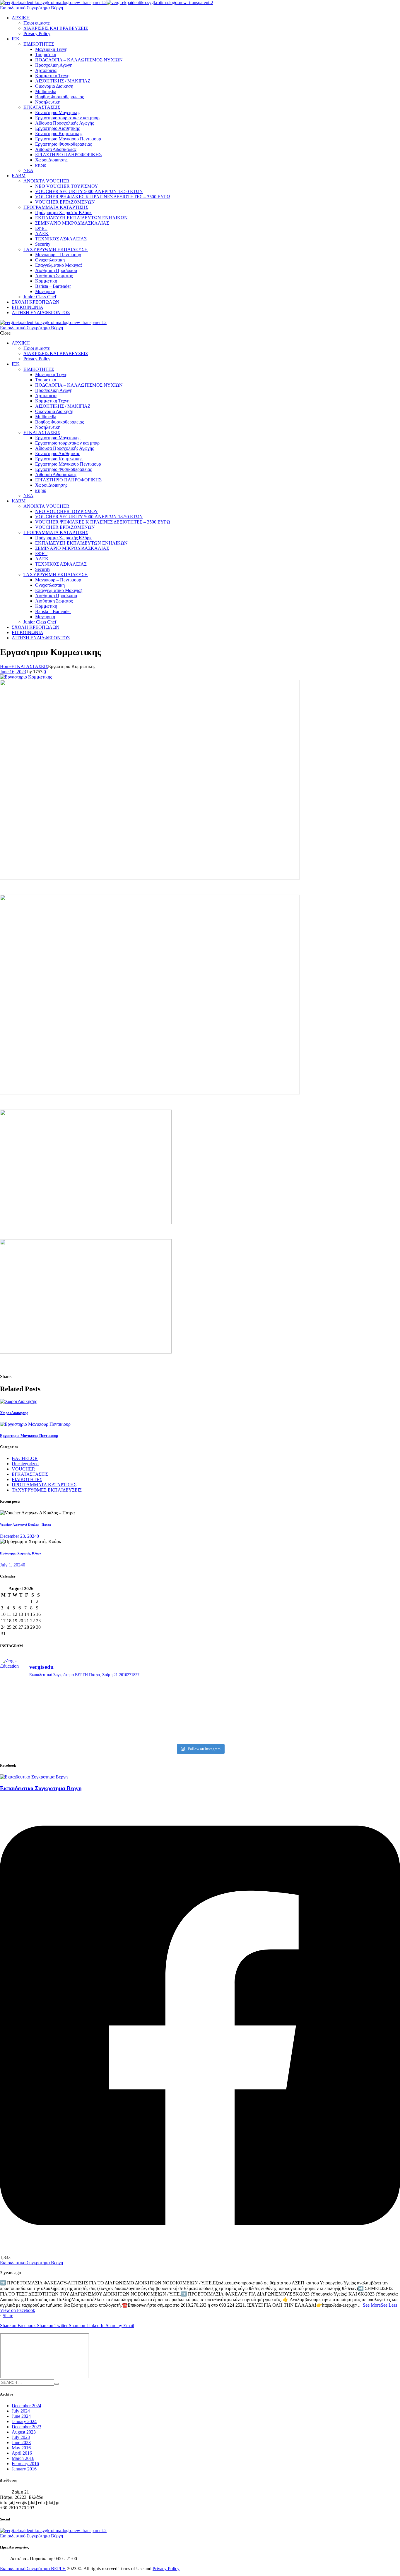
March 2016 (23, 2458)
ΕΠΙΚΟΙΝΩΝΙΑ (28, 307)
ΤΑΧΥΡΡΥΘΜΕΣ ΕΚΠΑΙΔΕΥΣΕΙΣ (47, 1490)
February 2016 (25, 2464)
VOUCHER (23, 1469)
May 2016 (21, 2448)
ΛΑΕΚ (42, 234)
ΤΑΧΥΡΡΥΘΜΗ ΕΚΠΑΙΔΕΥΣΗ (56, 249)
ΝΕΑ (28, 170)
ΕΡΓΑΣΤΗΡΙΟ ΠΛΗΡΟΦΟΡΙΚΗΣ (68, 155)
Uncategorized (25, 1464)
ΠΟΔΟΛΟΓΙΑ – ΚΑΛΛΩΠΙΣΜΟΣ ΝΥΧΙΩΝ (79, 60)
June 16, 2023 (13, 672)
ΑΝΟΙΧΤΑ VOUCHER (46, 181)
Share (8, 2316)
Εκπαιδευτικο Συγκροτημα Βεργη (31, 2263)
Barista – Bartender (53, 286)
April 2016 (22, 2453)
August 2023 (24, 2432)
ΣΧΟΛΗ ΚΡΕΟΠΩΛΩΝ (36, 302)
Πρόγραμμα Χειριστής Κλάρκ (63, 212)
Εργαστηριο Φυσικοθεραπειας (63, 144)
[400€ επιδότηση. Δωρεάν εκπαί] (150, 1715)
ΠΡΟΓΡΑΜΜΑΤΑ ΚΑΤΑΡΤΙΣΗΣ (56, 207)
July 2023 (21, 2437)
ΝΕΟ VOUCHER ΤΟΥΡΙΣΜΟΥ (67, 186)
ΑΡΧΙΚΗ (21, 18)
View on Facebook (18, 2310)
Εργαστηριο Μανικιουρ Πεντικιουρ (68, 139)
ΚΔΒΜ (19, 176)
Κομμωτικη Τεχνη (52, 76)
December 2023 (27, 2427)
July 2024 (21, 2411)
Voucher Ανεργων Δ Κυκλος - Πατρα (25, 1525)
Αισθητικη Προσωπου (56, 270)
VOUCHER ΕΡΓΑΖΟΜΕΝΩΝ (65, 202)
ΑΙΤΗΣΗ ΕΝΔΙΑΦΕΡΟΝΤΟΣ (41, 312)
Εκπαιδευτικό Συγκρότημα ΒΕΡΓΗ (33, 2569)
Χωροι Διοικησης (51, 160)
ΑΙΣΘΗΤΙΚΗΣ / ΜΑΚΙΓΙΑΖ (63, 81)
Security (43, 244)
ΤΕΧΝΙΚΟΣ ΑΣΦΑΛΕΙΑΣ (61, 239)
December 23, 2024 (18, 1536)
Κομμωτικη (46, 281)
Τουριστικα (46, 55)
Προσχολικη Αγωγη (54, 65)
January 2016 (24, 2469)
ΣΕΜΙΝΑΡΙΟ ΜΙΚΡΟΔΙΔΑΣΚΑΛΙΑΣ (72, 223)
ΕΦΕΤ (41, 228)
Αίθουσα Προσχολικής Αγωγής (64, 123)
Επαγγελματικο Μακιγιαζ (59, 265)
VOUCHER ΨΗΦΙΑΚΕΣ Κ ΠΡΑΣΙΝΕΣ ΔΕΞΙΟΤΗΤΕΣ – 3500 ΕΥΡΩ (103, 197)
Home (6, 666)
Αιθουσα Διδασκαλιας (56, 149)
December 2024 (27, 2406)
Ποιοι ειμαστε (37, 23)
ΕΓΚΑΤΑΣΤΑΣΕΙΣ (42, 107)
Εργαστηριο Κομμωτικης (59, 134)
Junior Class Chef (40, 297)
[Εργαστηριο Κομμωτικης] (26, 677)
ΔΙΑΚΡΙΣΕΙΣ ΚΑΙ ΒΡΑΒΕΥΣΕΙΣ (56, 28)
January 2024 (24, 2421)
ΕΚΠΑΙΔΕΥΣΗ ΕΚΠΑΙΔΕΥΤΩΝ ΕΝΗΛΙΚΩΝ (81, 218)
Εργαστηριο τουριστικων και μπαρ (67, 118)
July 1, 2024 (11, 1565)
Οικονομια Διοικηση (54, 86)
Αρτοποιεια (46, 70)
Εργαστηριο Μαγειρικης (58, 112)
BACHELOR (25, 1458)
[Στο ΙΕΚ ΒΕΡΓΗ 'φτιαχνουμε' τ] (351, 1697)
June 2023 (21, 2442)
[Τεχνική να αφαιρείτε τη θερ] (150, 1694)
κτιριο (41, 165)
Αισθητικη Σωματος (54, 276)
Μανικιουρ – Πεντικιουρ (58, 255)
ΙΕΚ (16, 39)
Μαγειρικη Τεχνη (51, 49)
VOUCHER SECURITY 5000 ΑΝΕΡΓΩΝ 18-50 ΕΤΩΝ (89, 191)
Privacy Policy (37, 33)
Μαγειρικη (45, 291)
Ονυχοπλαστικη (50, 260)
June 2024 (21, 2416)
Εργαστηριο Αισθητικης (57, 128)
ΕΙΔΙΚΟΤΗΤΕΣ (39, 44)
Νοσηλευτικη (48, 102)
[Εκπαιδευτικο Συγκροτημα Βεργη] (34, 1777)
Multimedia (46, 91)
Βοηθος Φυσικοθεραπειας (59, 97)
